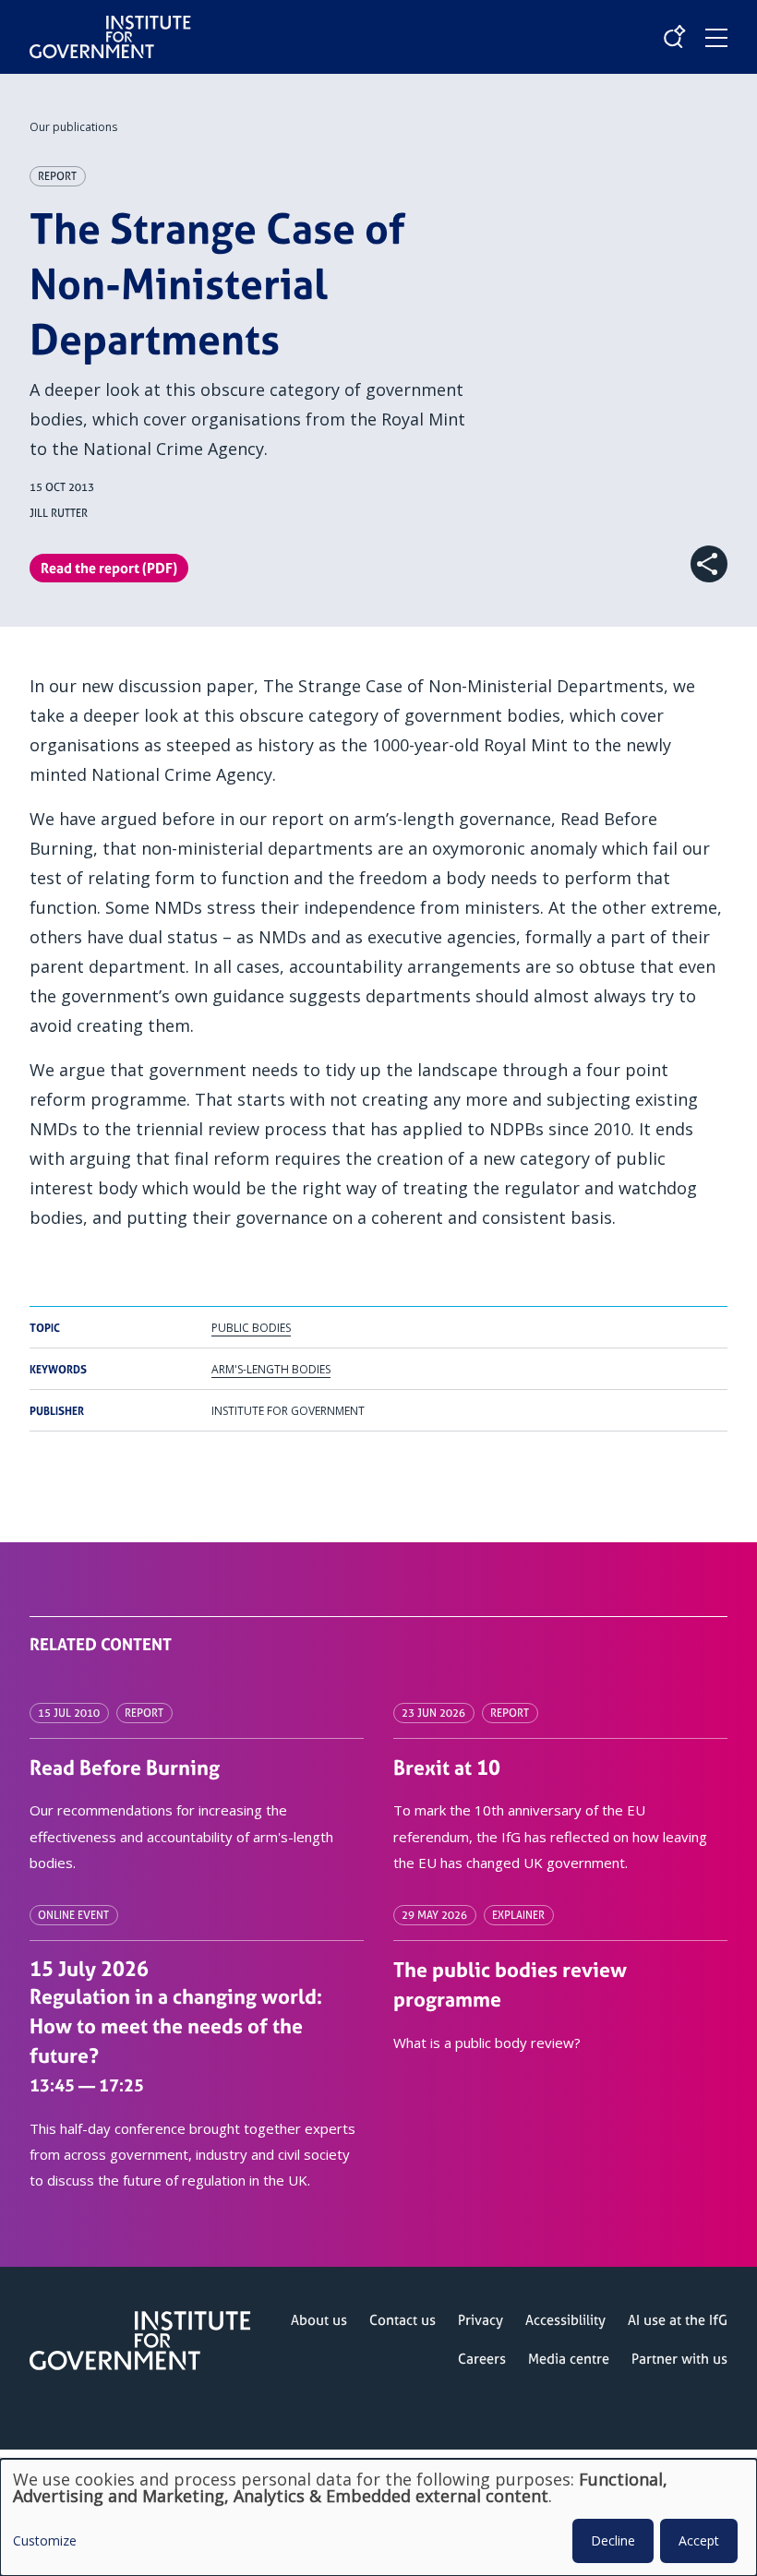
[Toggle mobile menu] (716, 38)
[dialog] (378, 2517)
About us (319, 2320)
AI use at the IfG (678, 2320)
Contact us (403, 2320)
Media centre (569, 2359)
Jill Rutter (59, 513)
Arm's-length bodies (271, 1369)
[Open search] (674, 37)
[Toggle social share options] (709, 564)
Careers (482, 2359)
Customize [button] (45, 2542)
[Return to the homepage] (110, 22)
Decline (613, 2540)
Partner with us (679, 2359)
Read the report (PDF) (109, 568)
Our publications (73, 127)
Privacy (481, 2320)
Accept (699, 2540)
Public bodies (251, 1328)
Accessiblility (565, 2320)
